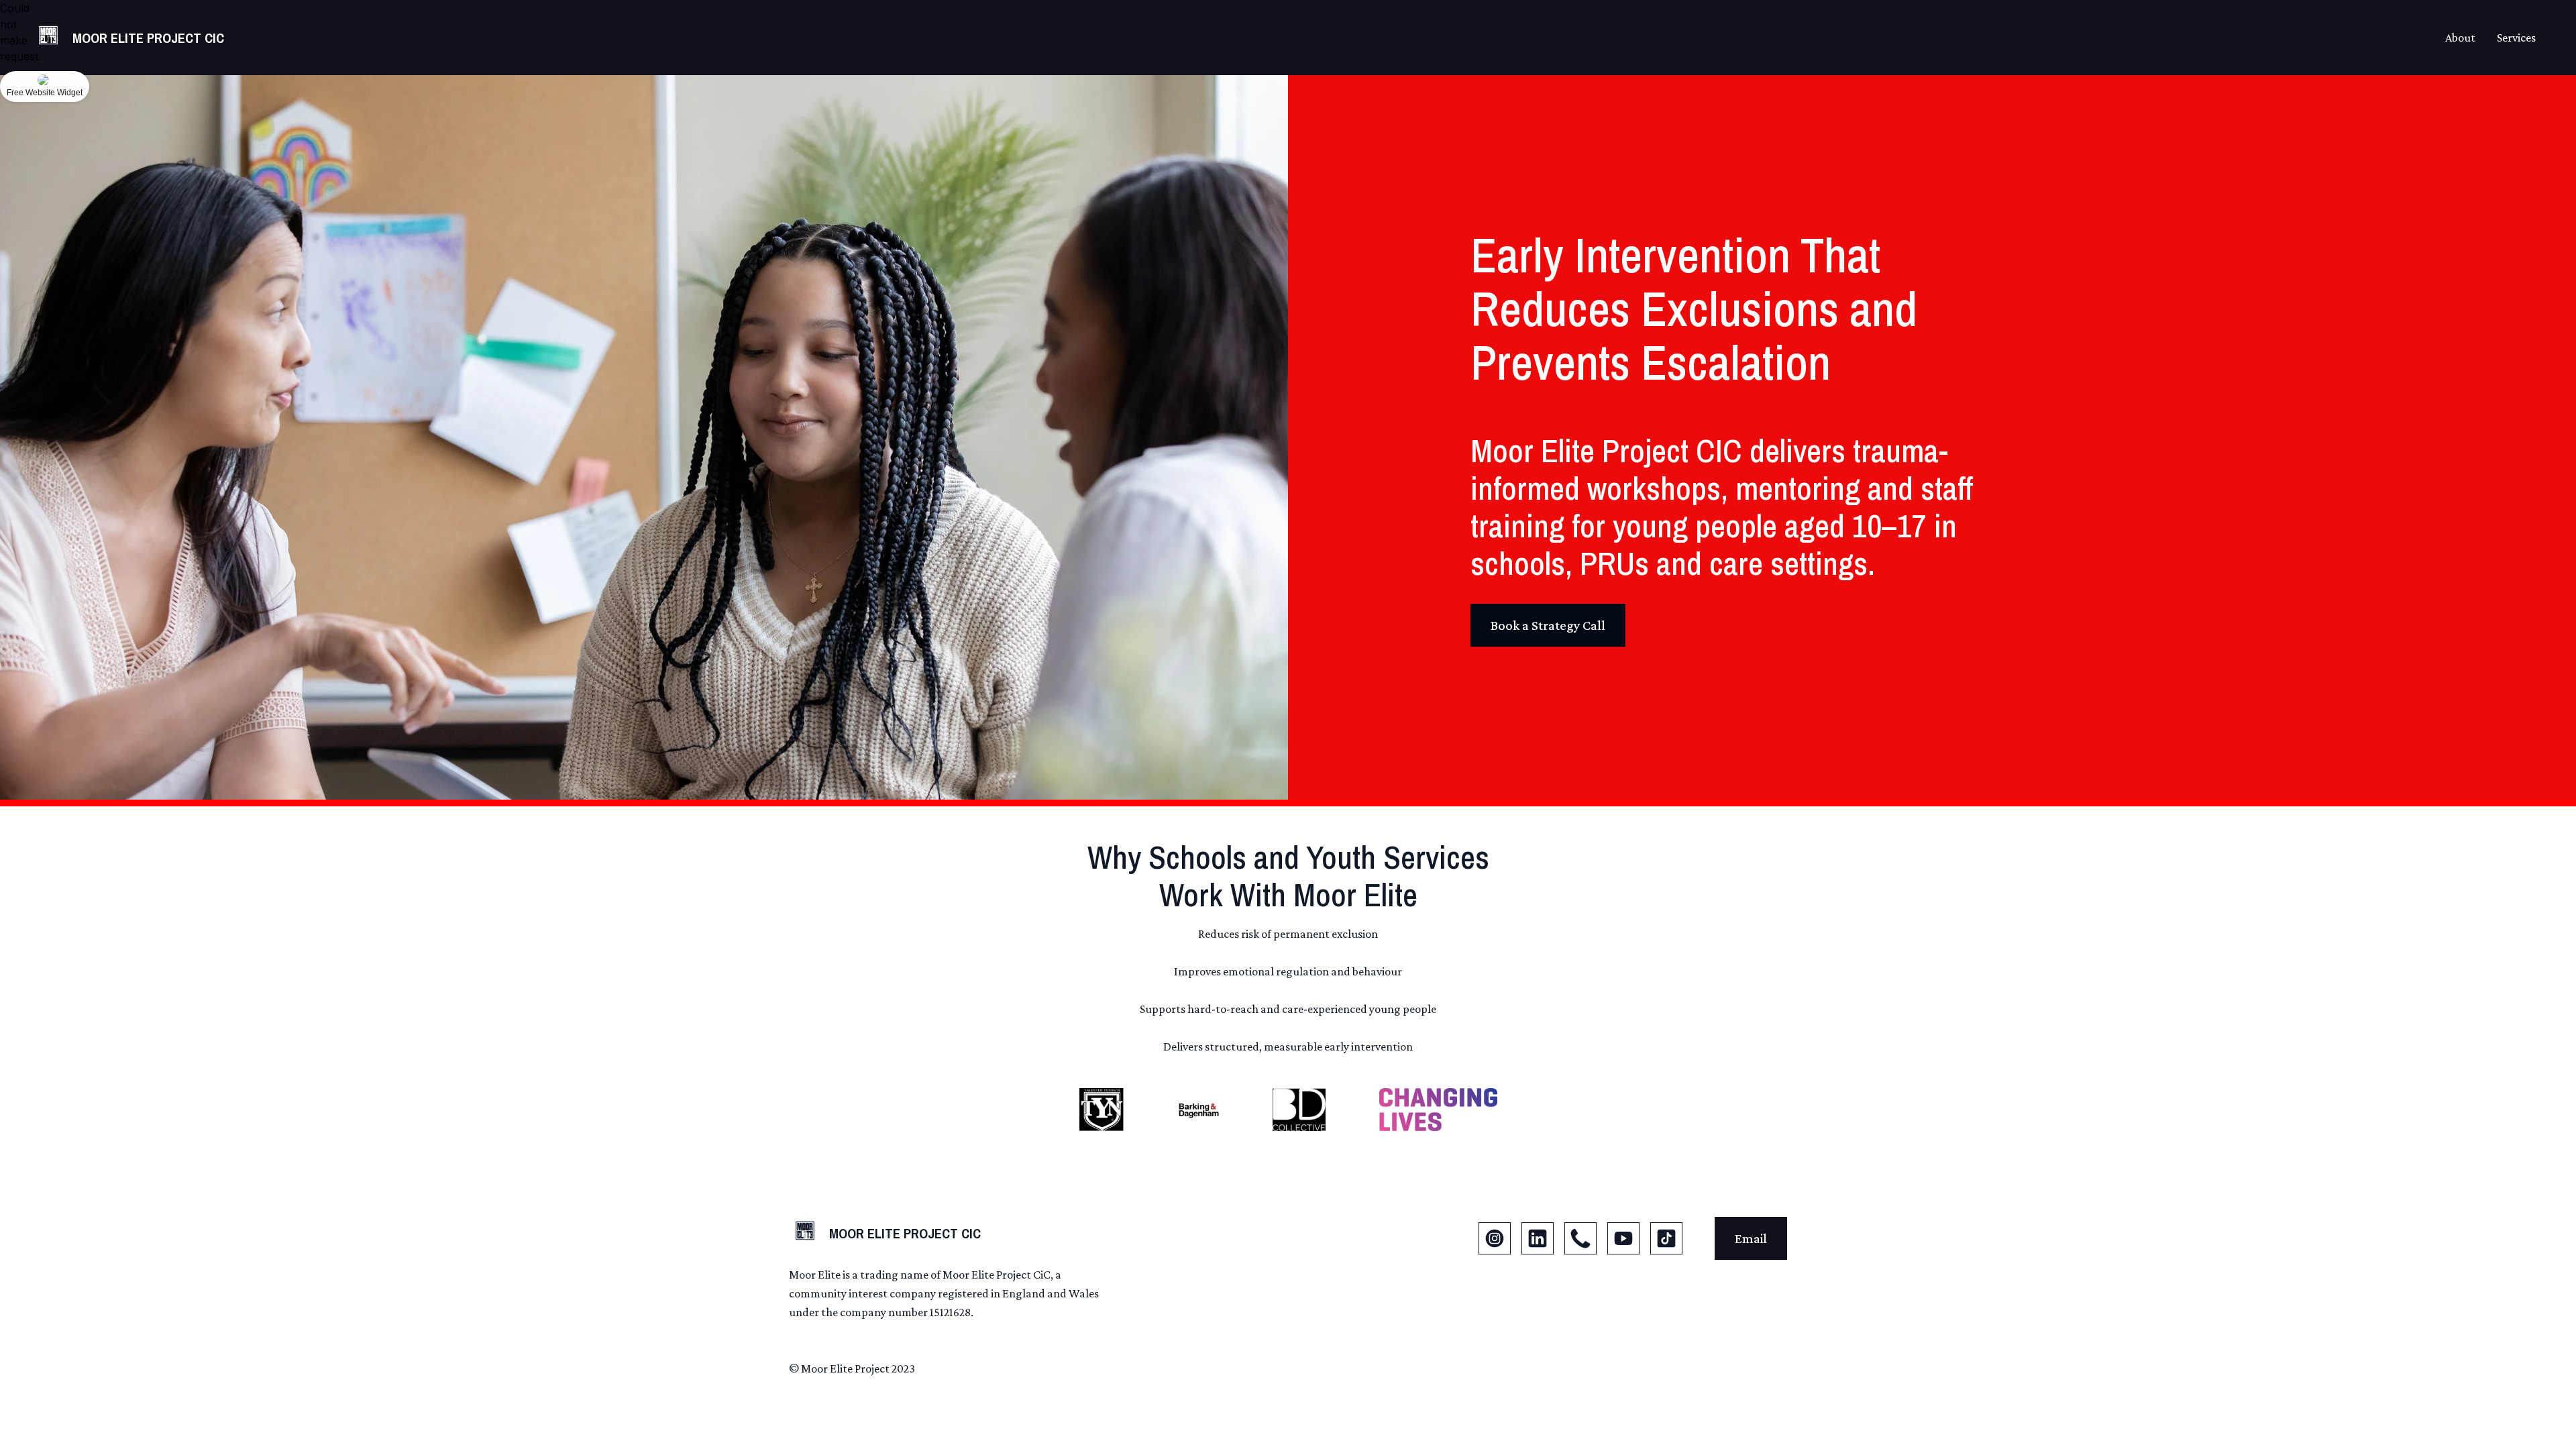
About (2460, 38)
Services (2516, 38)
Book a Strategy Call (1548, 625)
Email (1751, 1238)
